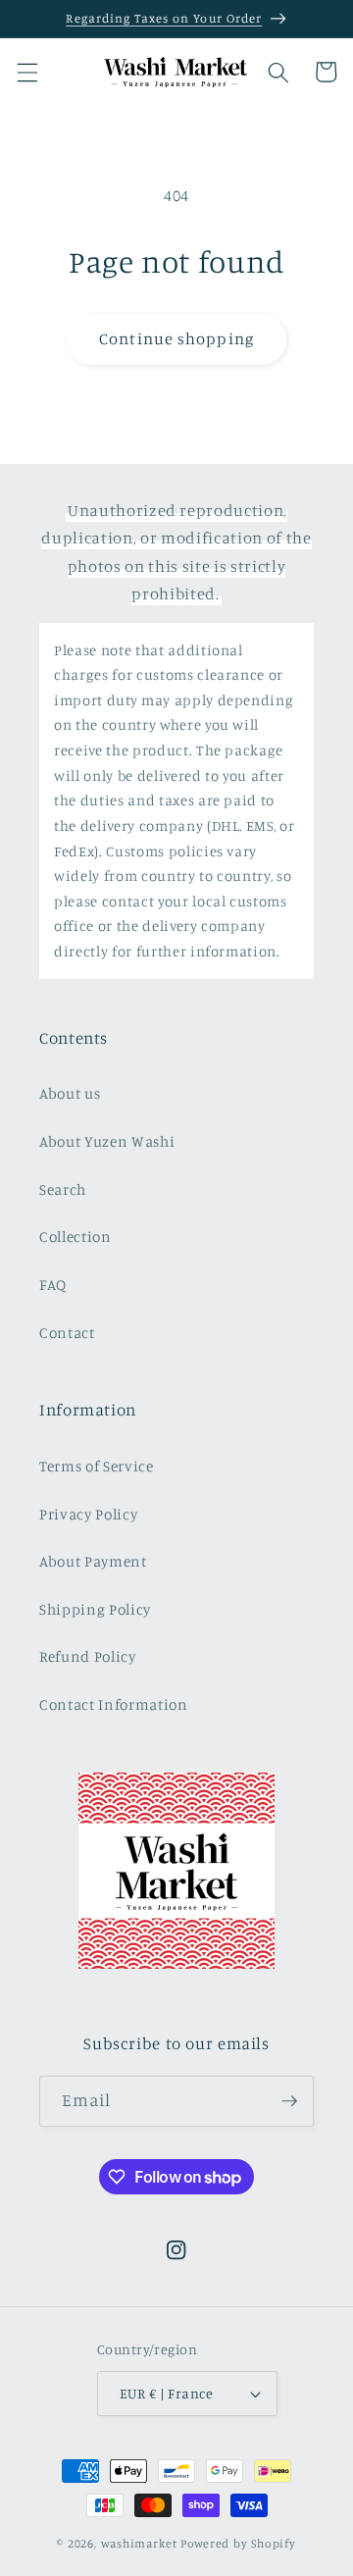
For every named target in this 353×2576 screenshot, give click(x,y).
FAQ (53, 1285)
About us (70, 1093)
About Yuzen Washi (107, 1141)
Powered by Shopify (238, 2543)
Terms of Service (97, 1466)
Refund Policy (88, 1656)
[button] (26, 72)
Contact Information (114, 1704)
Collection (76, 1236)
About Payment (93, 1561)
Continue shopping (176, 338)
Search (63, 1189)
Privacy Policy (88, 1514)
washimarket (139, 2543)
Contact (67, 1333)
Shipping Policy (95, 1609)
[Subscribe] (289, 2101)
